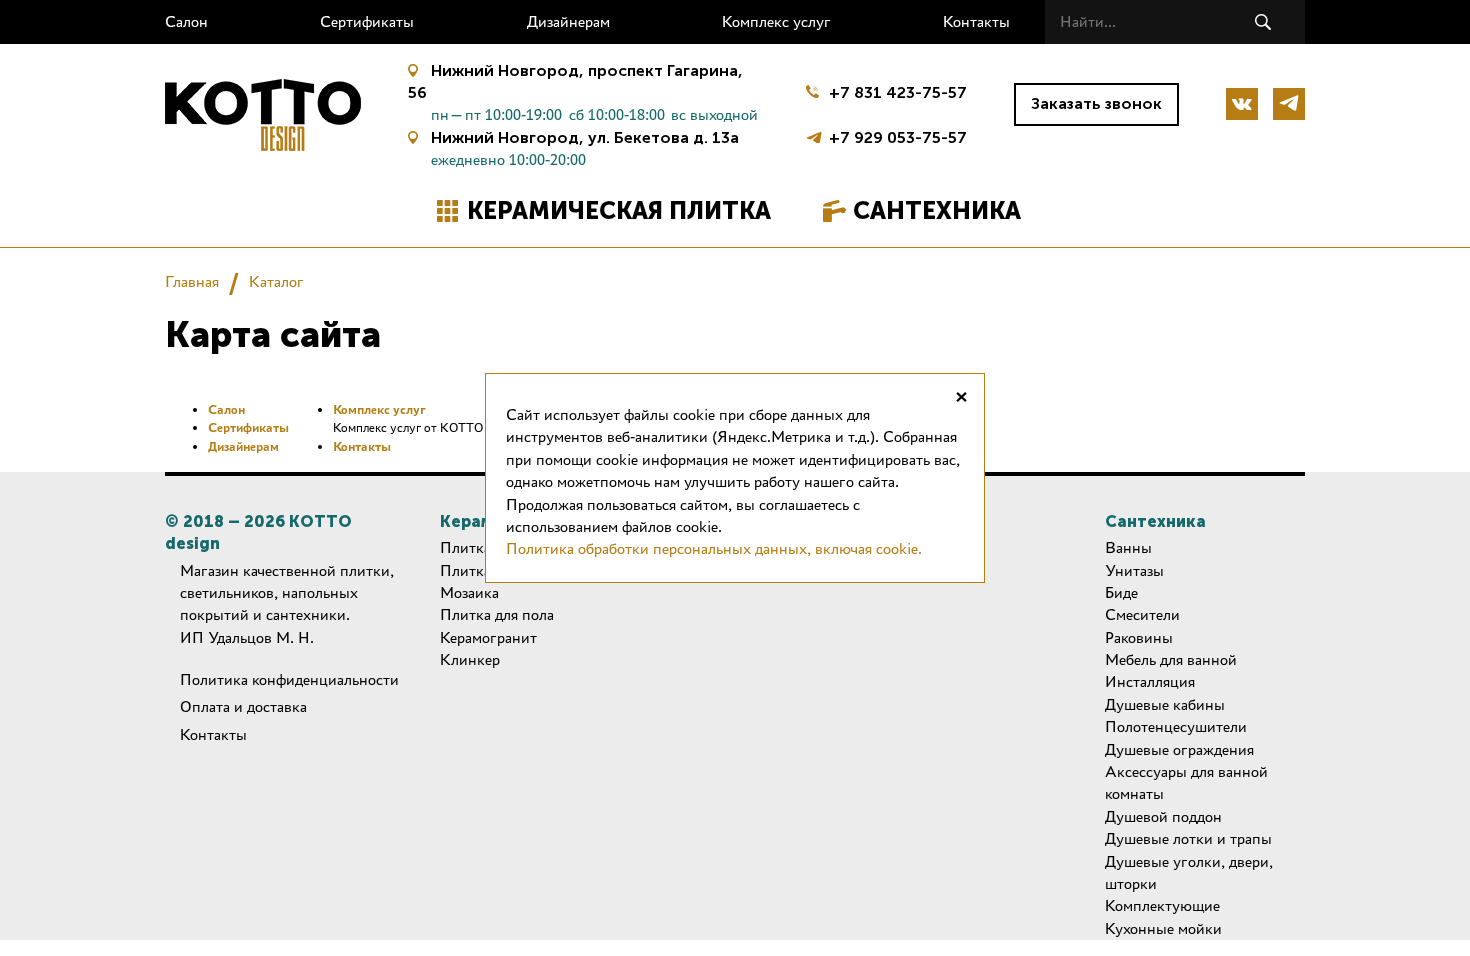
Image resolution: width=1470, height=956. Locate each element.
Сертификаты (367, 21)
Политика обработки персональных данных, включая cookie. (714, 548)
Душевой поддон (1163, 816)
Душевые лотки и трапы (1188, 838)
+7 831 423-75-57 (898, 92)
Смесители (1142, 614)
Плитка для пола (497, 614)
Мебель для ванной (1171, 659)
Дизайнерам (568, 21)
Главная (192, 281)
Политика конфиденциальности (289, 679)
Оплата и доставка (243, 706)
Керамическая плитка (619, 210)
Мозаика (469, 592)
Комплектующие (1162, 905)
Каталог (276, 281)
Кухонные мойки (1163, 928)
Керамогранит (488, 637)
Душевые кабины (1165, 704)
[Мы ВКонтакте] (1242, 104)
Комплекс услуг (776, 21)
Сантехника (937, 210)
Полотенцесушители (1176, 726)
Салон (186, 21)
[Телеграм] (1289, 104)
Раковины (1139, 637)
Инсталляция (1150, 681)
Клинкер (470, 659)
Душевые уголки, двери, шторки (1189, 872)
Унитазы (1134, 570)
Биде (1121, 592)
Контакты (976, 21)
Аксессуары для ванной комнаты (1186, 782)
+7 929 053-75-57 (898, 135)
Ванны (1128, 547)
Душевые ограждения (1179, 749)
